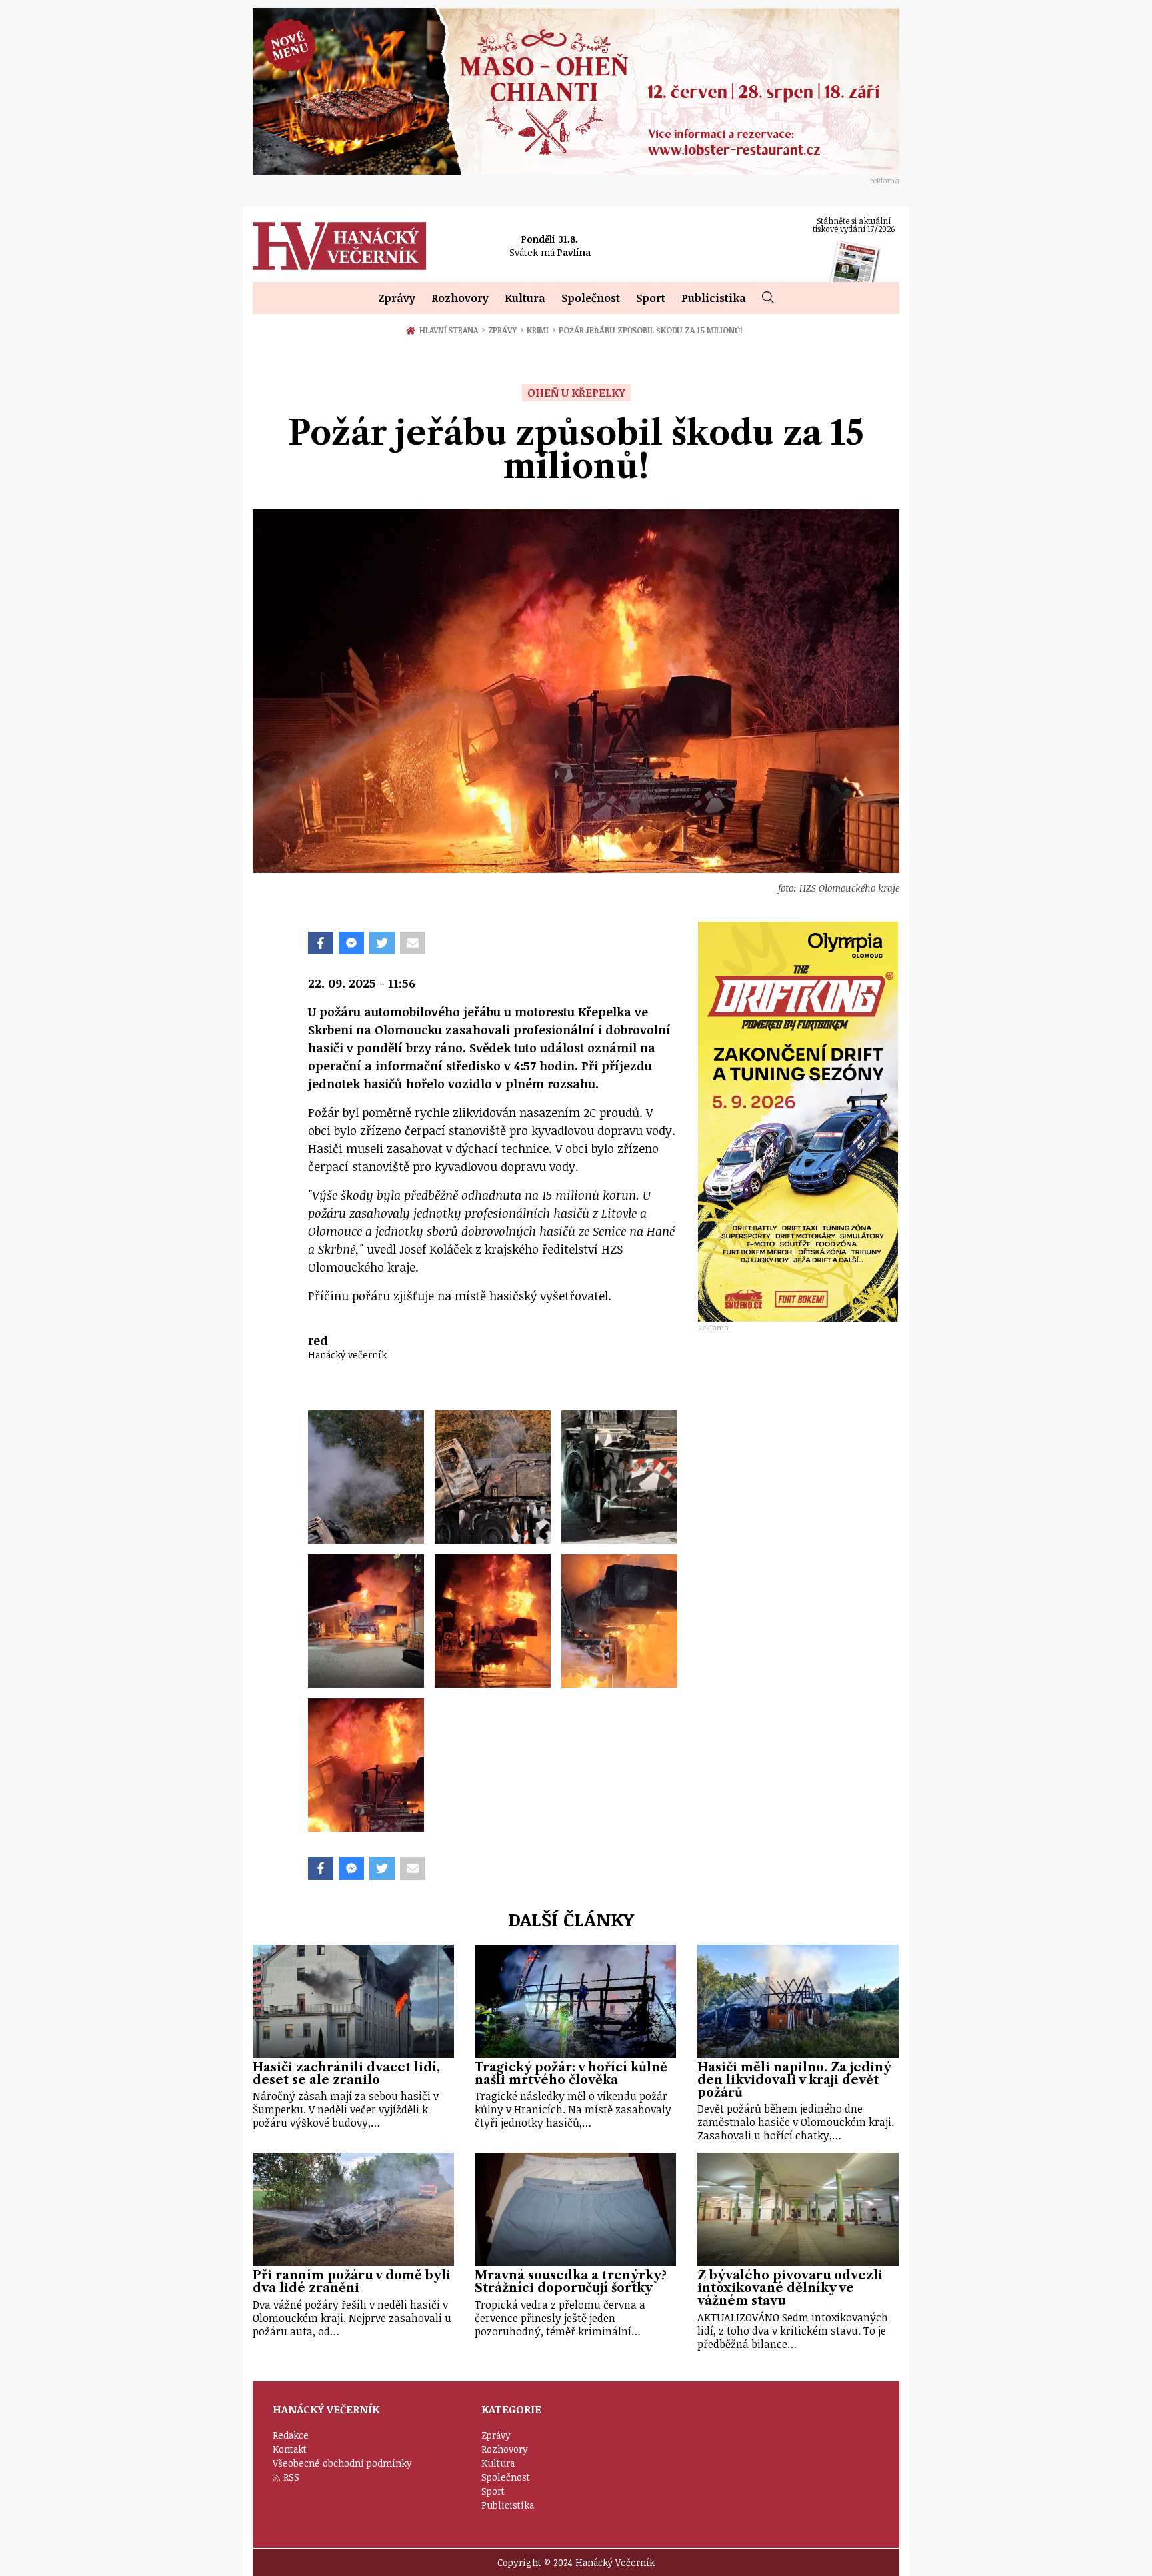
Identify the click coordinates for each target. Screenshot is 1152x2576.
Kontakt (290, 2449)
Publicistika (714, 298)
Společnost (591, 298)
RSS (291, 2477)
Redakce (291, 2435)
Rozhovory (460, 298)
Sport (651, 298)
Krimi (541, 330)
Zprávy (397, 298)
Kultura (525, 298)
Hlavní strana (451, 330)
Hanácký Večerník (339, 246)
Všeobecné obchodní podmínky (342, 2463)
